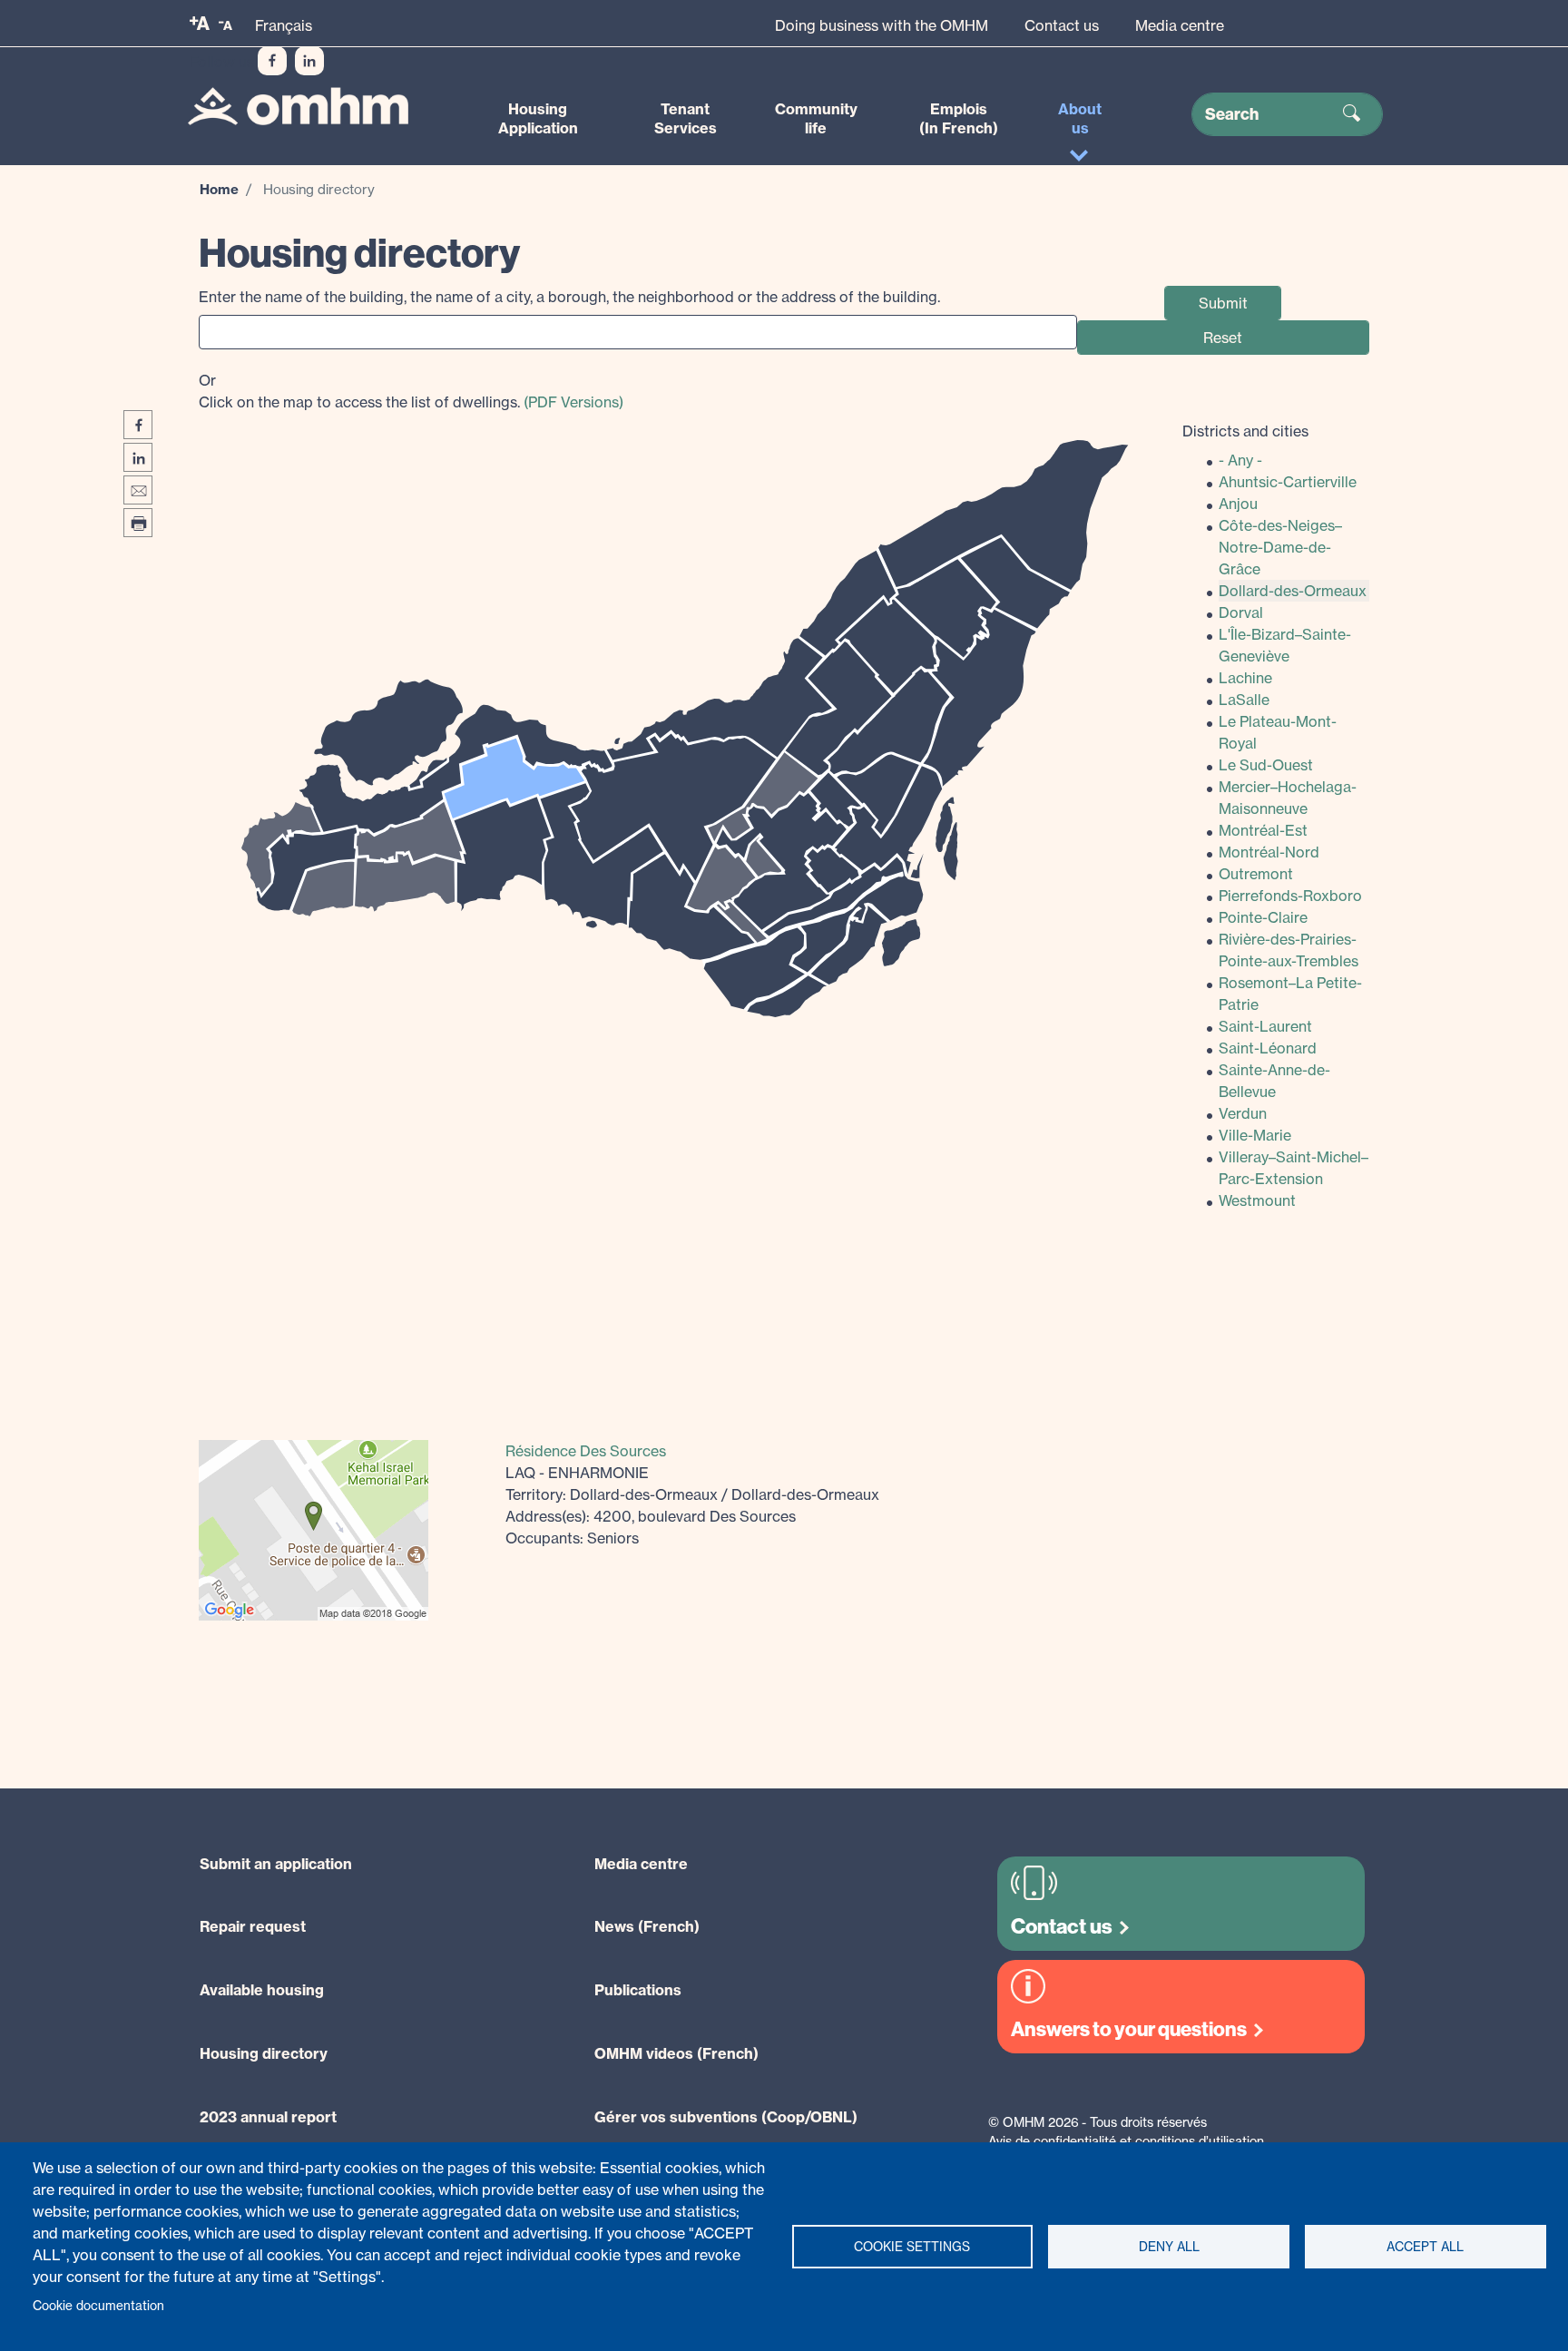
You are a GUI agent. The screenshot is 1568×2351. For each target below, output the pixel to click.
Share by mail (138, 490)
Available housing (262, 1990)
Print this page (138, 523)
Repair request (253, 1926)
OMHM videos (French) (676, 2053)
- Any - (1240, 460)
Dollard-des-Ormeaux (1293, 591)
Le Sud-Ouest (1266, 765)
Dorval (1241, 612)
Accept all (1425, 2247)
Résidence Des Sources (586, 1451)
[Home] (298, 107)
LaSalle (1244, 700)
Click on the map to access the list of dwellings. (411, 391)
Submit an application (276, 1864)
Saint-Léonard (1268, 1048)
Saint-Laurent (1265, 1026)
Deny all (1169, 2247)
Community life (816, 118)
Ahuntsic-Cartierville (1288, 482)
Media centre (1180, 25)
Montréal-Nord (1269, 852)
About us (1080, 118)
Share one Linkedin (138, 457)
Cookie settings (912, 2247)
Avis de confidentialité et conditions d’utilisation (1126, 2141)
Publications (638, 1990)
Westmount (1257, 1200)
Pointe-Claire (1263, 917)
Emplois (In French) (959, 118)
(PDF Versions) (573, 402)
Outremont (1256, 874)
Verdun (1243, 1113)
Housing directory (264, 2053)
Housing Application (538, 118)
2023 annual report (268, 2117)
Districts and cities (1245, 431)
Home (219, 189)
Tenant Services (686, 118)
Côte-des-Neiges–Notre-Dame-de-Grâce (1280, 547)
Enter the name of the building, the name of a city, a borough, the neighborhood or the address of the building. (569, 297)
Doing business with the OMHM (882, 25)
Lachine (1245, 678)
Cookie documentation (98, 2306)
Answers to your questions (1129, 2029)
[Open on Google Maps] (314, 1528)
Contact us (1062, 25)
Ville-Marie (1255, 1135)
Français (284, 25)
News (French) (647, 1926)
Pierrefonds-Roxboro (1290, 896)
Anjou (1238, 504)
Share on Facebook (138, 425)
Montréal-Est (1263, 830)
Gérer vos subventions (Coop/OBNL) (726, 2117)
